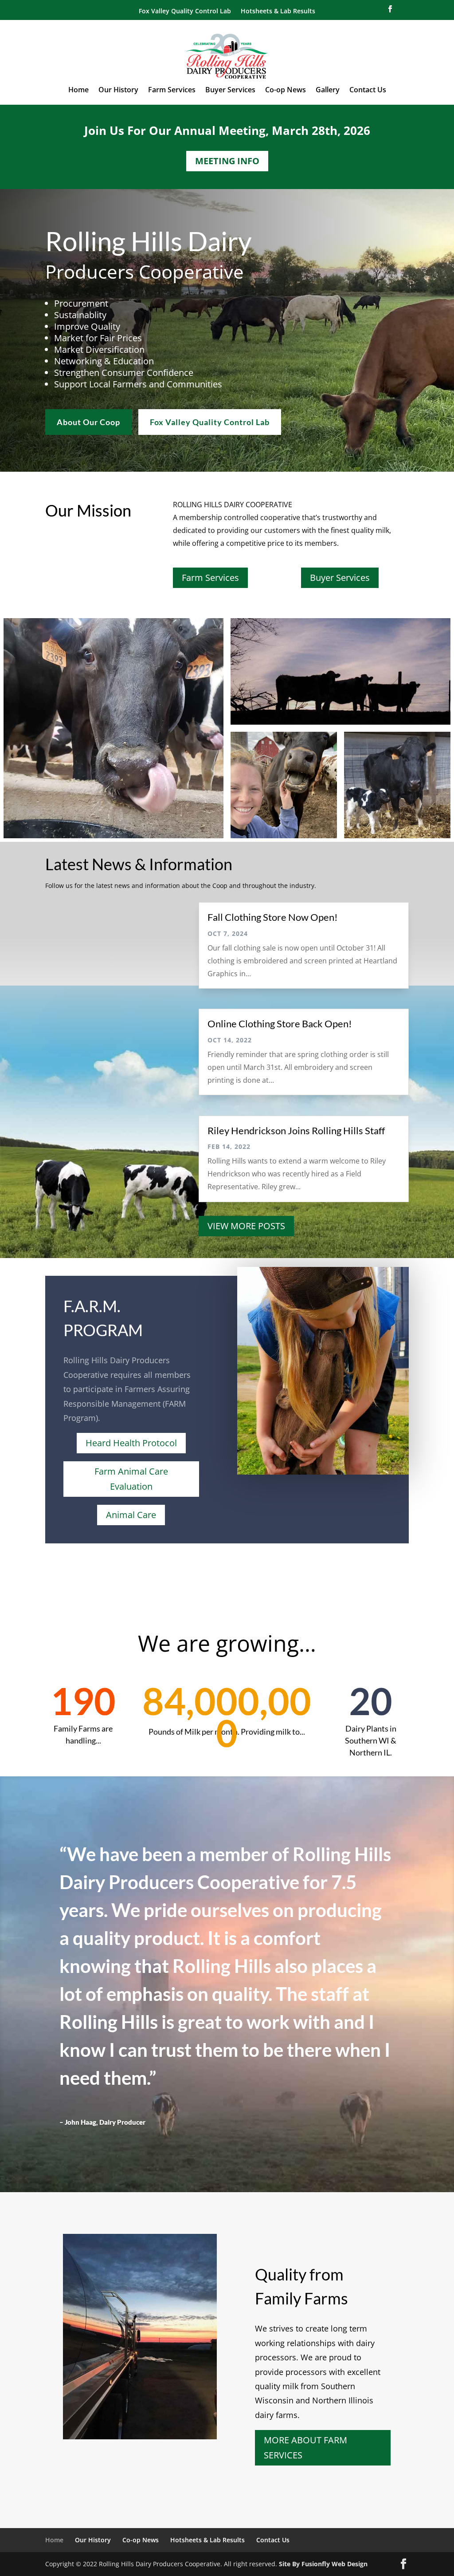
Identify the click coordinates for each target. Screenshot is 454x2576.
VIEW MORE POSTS (246, 1226)
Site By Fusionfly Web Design (323, 2564)
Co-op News (286, 91)
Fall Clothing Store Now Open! (273, 917)
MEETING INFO (227, 161)
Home (78, 91)
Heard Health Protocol (131, 1443)
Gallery (328, 91)
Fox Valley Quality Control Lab (185, 12)
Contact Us (368, 91)
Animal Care (131, 1515)
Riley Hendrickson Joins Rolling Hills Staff (296, 1130)
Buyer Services (230, 91)
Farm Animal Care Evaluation (131, 1479)
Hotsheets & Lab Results (278, 12)
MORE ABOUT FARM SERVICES (305, 2448)
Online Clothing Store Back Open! (280, 1024)
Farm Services (172, 91)
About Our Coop (88, 422)
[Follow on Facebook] (390, 9)
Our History (118, 91)
